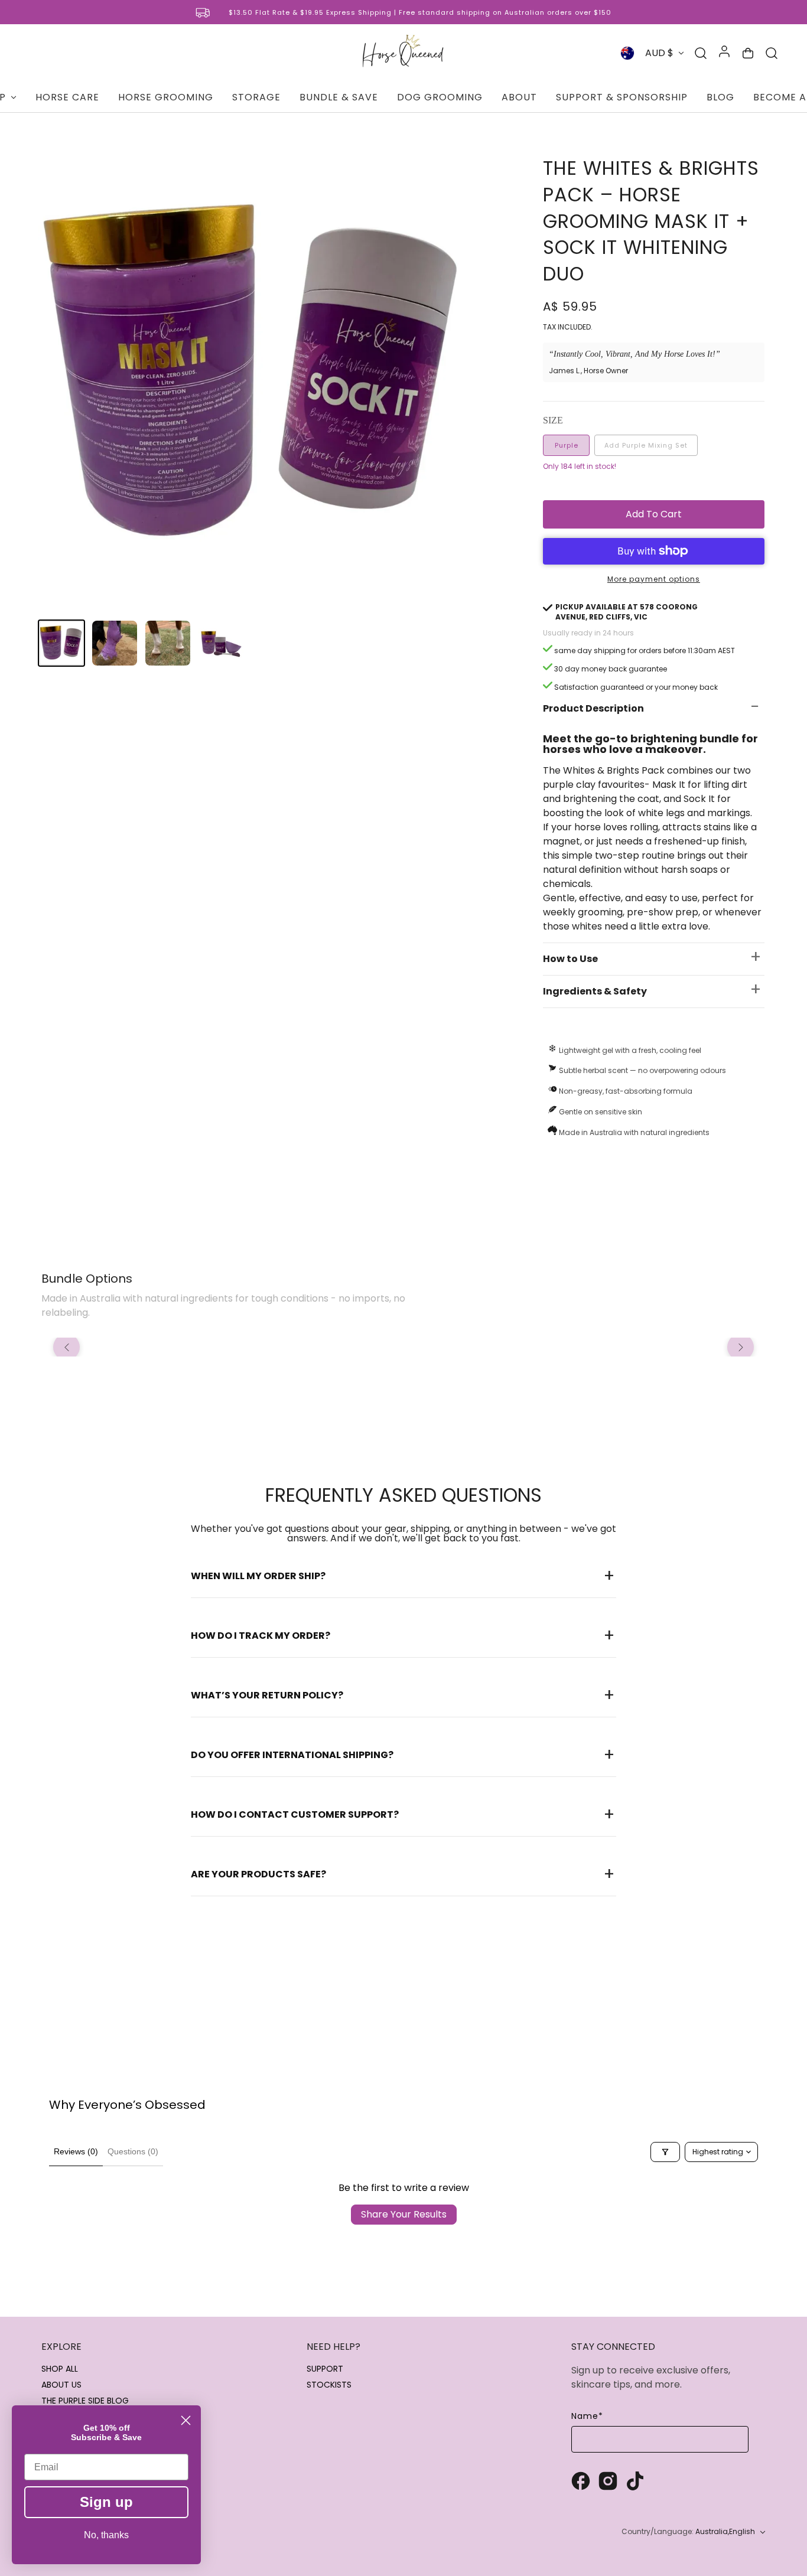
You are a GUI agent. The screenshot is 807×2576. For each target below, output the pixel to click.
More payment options (654, 579)
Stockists (329, 2385)
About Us (61, 2385)
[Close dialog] (186, 2420)
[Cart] (748, 53)
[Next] (741, 1347)
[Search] (701, 53)
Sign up (106, 2502)
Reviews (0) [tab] (76, 2151)
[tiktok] (635, 2482)
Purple (567, 445)
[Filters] (665, 2152)
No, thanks (106, 2535)
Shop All (60, 2369)
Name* (587, 2416)
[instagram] (608, 2482)
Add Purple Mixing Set (646, 445)
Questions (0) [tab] (133, 2151)
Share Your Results (404, 2214)
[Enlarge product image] (258, 376)
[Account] (724, 53)
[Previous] (66, 1347)
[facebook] (581, 2482)
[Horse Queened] (404, 53)
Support (325, 2369)
